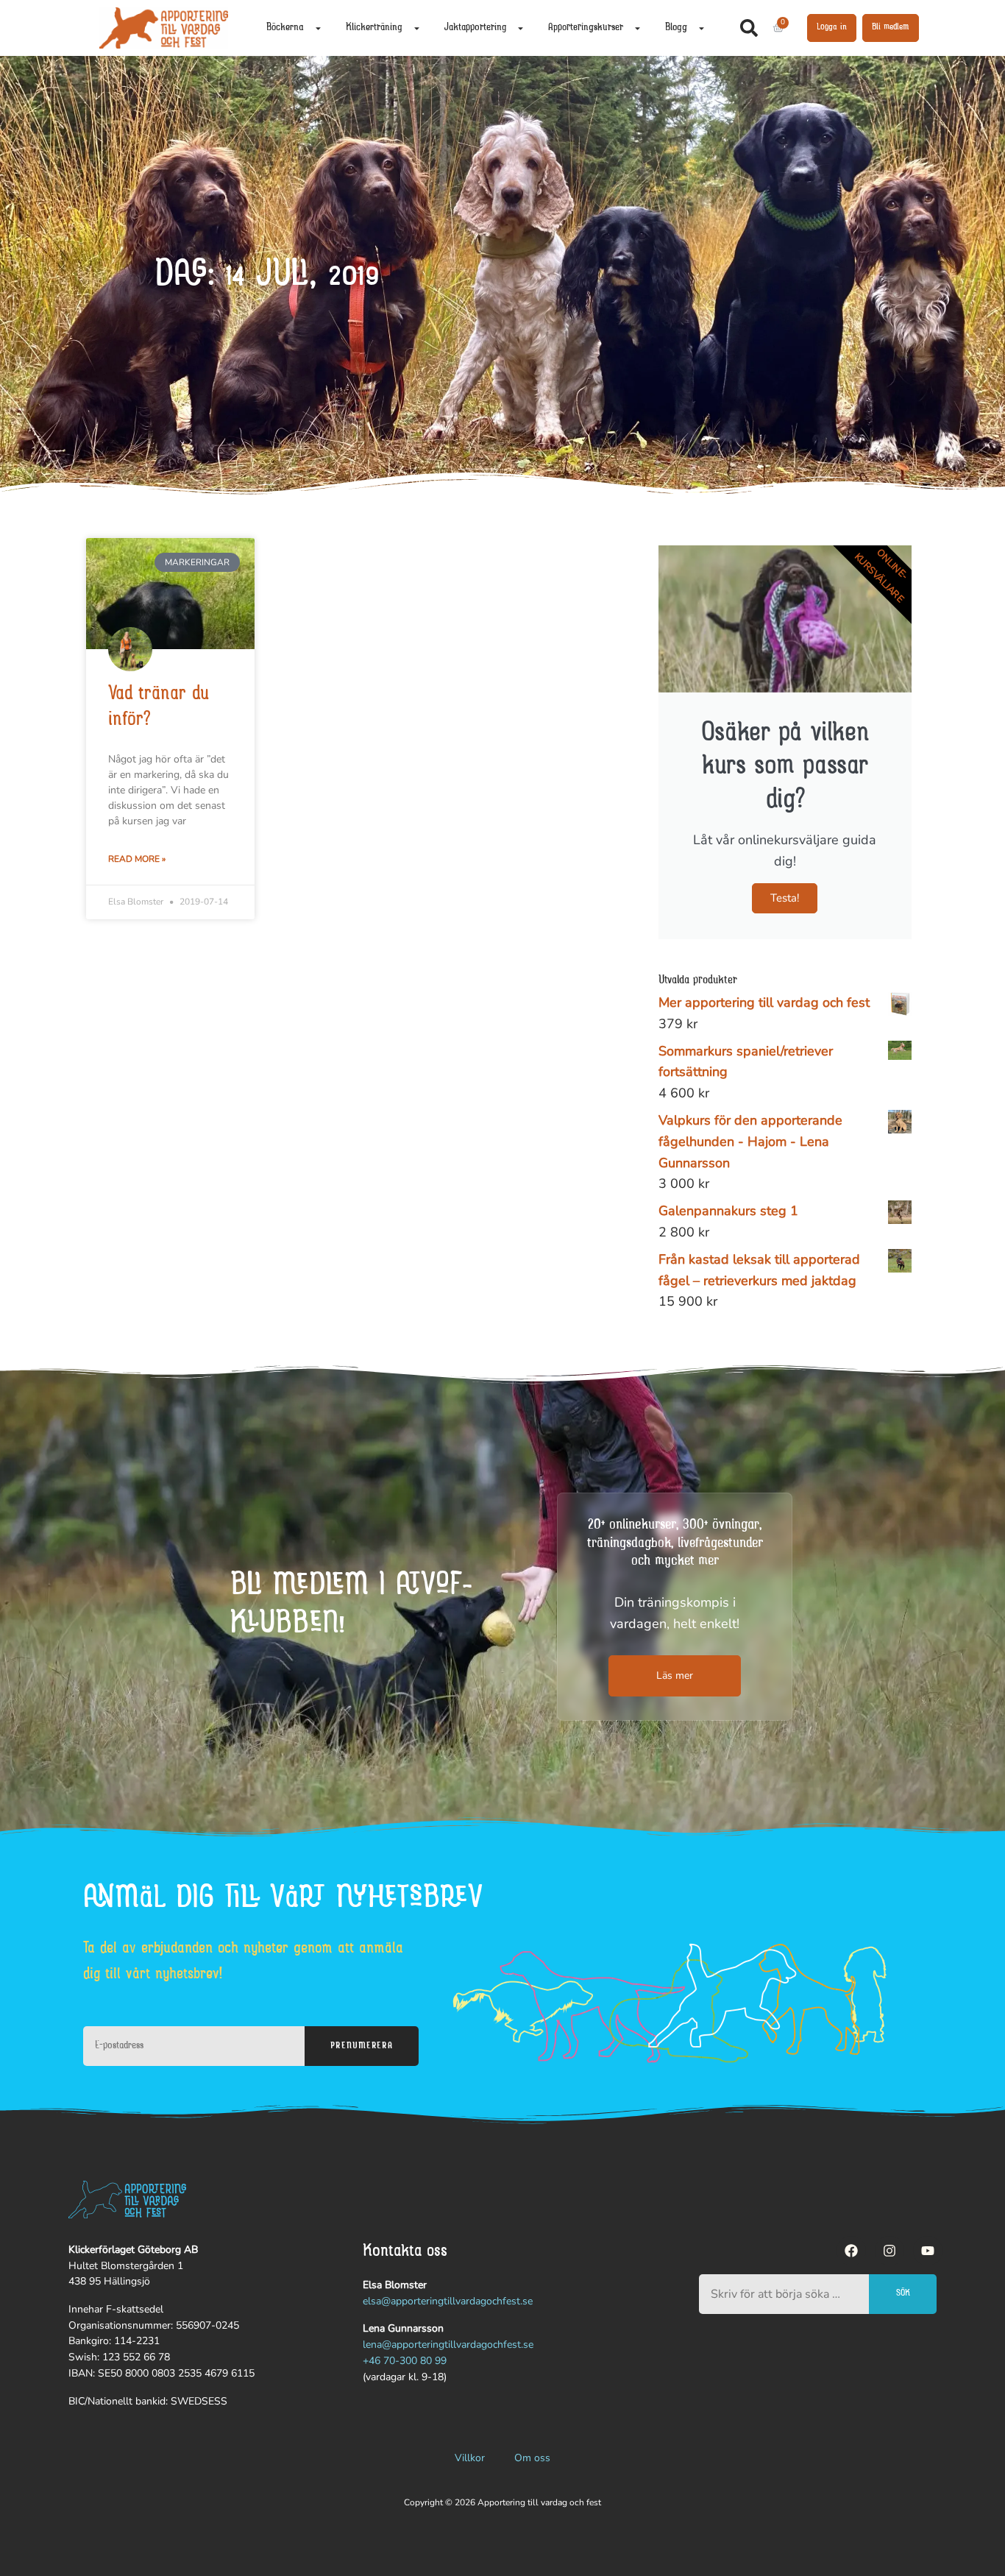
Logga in (832, 27)
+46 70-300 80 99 (405, 2361)
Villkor (470, 2458)
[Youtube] (928, 2251)
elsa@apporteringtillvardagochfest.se (448, 2301)
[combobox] (784, 2294)
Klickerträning (374, 28)
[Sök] (752, 28)
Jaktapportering (475, 28)
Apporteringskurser (586, 28)
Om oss (532, 2458)
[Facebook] (851, 2251)
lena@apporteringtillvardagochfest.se (448, 2345)
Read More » (137, 859)
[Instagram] (889, 2251)
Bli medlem (891, 27)
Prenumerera (361, 2046)
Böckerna (285, 28)
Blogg (676, 28)
